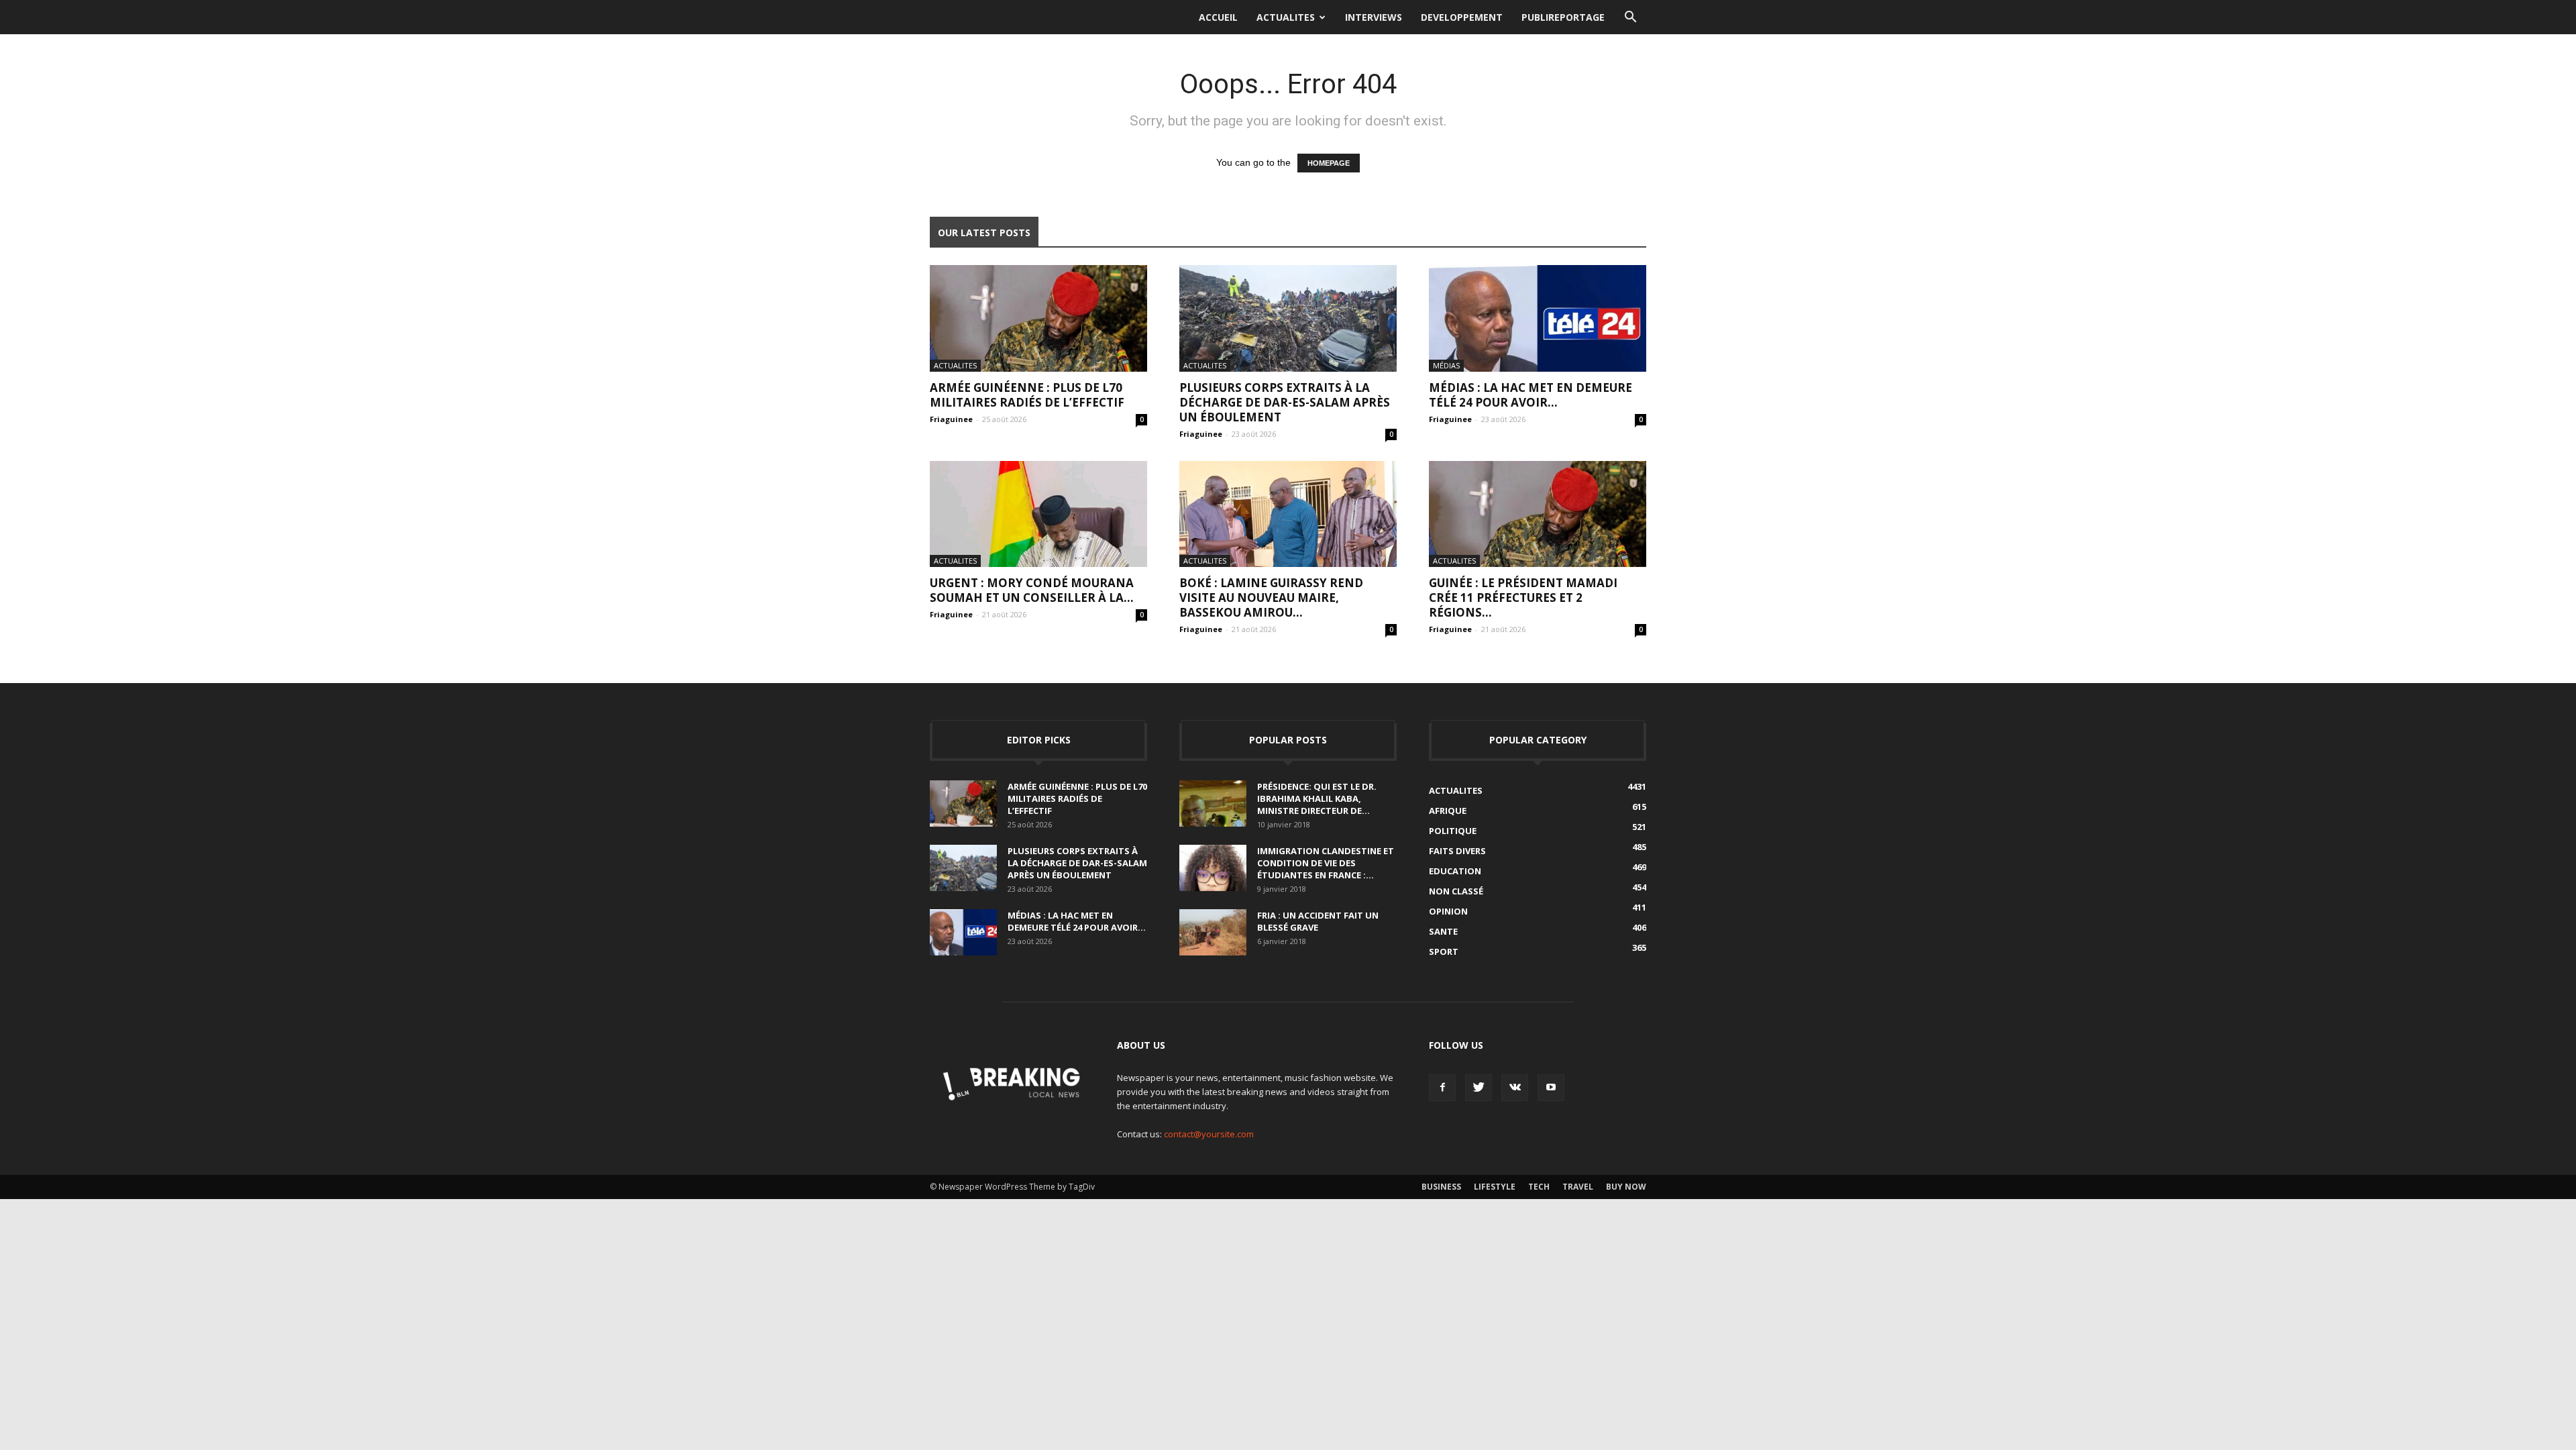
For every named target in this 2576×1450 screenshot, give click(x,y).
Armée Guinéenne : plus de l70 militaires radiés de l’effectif (1027, 395)
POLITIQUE (1453, 831)
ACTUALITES (1286, 17)
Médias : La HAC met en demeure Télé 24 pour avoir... (1531, 395)
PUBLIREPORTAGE (1563, 17)
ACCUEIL (1218, 17)
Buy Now (1626, 1187)
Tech (1539, 1187)
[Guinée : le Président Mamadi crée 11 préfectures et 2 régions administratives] (1538, 514)
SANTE (1443, 931)
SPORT (1444, 951)
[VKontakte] (1515, 1088)
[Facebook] (1442, 1088)
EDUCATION (1455, 871)
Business (1441, 1187)
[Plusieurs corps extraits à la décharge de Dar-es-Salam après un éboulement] (1288, 318)
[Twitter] (1479, 1088)
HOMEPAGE (1329, 163)
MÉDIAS (1446, 365)
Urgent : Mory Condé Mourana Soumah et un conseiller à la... (1032, 590)
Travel (1578, 1187)
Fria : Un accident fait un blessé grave (1318, 921)
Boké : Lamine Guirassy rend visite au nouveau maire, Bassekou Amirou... (1271, 598)
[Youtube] (1551, 1088)
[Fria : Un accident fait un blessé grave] (1213, 932)
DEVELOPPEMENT (1462, 17)
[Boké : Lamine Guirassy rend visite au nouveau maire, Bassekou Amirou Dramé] (1288, 514)
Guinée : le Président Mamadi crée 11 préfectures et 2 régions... (1523, 598)
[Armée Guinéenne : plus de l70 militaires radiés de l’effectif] (1038, 318)
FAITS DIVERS (1457, 851)
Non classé (1456, 891)
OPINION (1448, 911)
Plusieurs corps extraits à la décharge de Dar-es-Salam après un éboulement (1285, 402)
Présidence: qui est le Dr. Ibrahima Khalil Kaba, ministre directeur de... (1317, 798)
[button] (1630, 17)
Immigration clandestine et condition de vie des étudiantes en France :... (1326, 863)
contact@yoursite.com (1209, 1134)
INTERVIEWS (1374, 17)
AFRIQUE (1448, 811)
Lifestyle (1495, 1187)
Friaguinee (951, 419)
